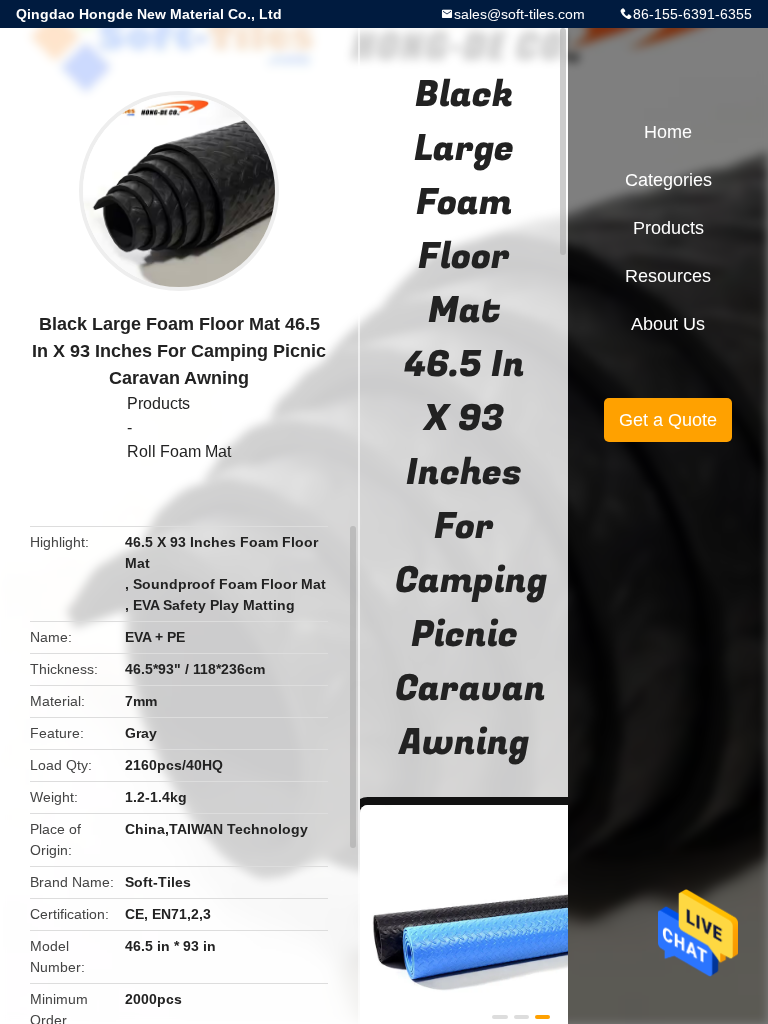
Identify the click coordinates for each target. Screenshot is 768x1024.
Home (668, 132)
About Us (668, 324)
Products (158, 403)
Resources (668, 276)
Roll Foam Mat (179, 451)
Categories (668, 180)
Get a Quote (668, 420)
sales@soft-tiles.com (519, 14)
